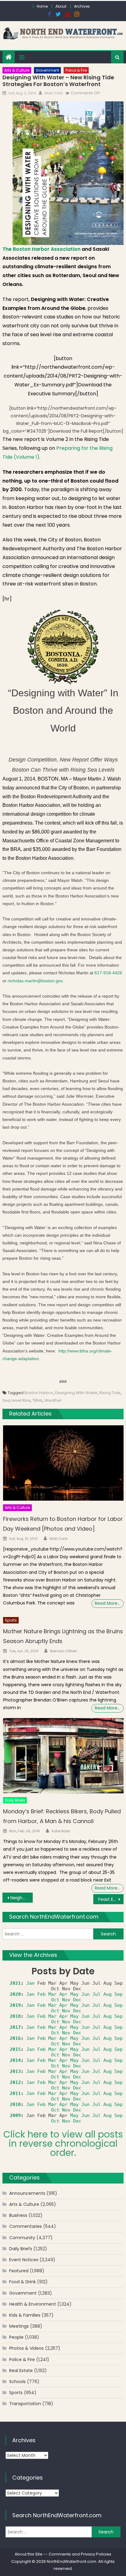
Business (18, 2215)
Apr (63, 1994)
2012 (15, 2082)
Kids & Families (25, 2315)
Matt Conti (54, 93)
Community (22, 2238)
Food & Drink (22, 2282)
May (74, 1994)
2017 (15, 2027)
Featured (19, 2271)
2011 (15, 2093)
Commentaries (26, 2226)
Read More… (107, 1603)
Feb (41, 1994)
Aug (107, 1994)
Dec (77, 2000)
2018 (15, 2016)
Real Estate (21, 2371)
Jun (85, 1994)
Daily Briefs (15, 1800)
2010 (15, 2104)
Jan (30, 1983)
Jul (96, 1994)
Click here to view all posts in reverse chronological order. (63, 2144)
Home (42, 6)
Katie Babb (61, 1831)
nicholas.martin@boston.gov (35, 981)
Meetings (19, 2326)
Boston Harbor (39, 1393)
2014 (15, 2060)
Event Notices (24, 2260)
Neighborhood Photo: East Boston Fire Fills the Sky (22, 1898)
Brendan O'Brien (64, 1651)
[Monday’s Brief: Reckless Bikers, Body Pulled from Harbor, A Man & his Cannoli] (63, 1756)
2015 (15, 2049)
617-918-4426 (108, 973)
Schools (17, 2382)
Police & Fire (76, 70)
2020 (15, 1994)
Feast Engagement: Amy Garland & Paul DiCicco (111, 1899)
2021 (15, 1983)
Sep (119, 1994)
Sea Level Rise (17, 1400)
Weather (53, 1400)
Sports (11, 1620)
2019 (15, 2005)
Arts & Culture (17, 70)
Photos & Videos (26, 2348)
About (61, 6)
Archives (82, 6)
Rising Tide (110, 1393)
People (16, 2337)
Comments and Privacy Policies (80, 2554)
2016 (15, 2038)
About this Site (29, 2554)
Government (47, 70)
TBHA (37, 1400)
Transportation (25, 2404)
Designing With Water (76, 1393)
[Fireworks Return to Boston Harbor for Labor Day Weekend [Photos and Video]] (63, 1463)
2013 (15, 2071)
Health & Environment (33, 2304)
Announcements (27, 2193)
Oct (55, 2000)
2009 (15, 2115)
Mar (52, 1994)
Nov (66, 2000)
